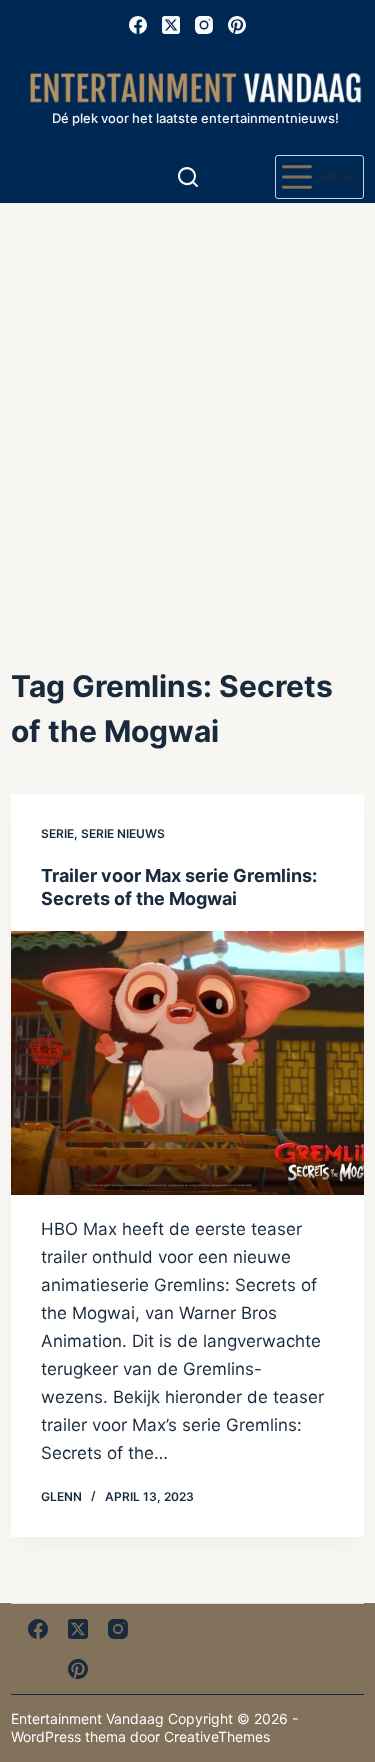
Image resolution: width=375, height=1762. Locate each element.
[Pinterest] (237, 25)
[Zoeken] (188, 177)
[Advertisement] (187, 400)
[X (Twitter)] (171, 25)
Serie (57, 833)
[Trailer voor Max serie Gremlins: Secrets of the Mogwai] (187, 1063)
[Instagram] (204, 25)
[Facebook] (138, 25)
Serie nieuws (123, 833)
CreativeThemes (217, 1736)
